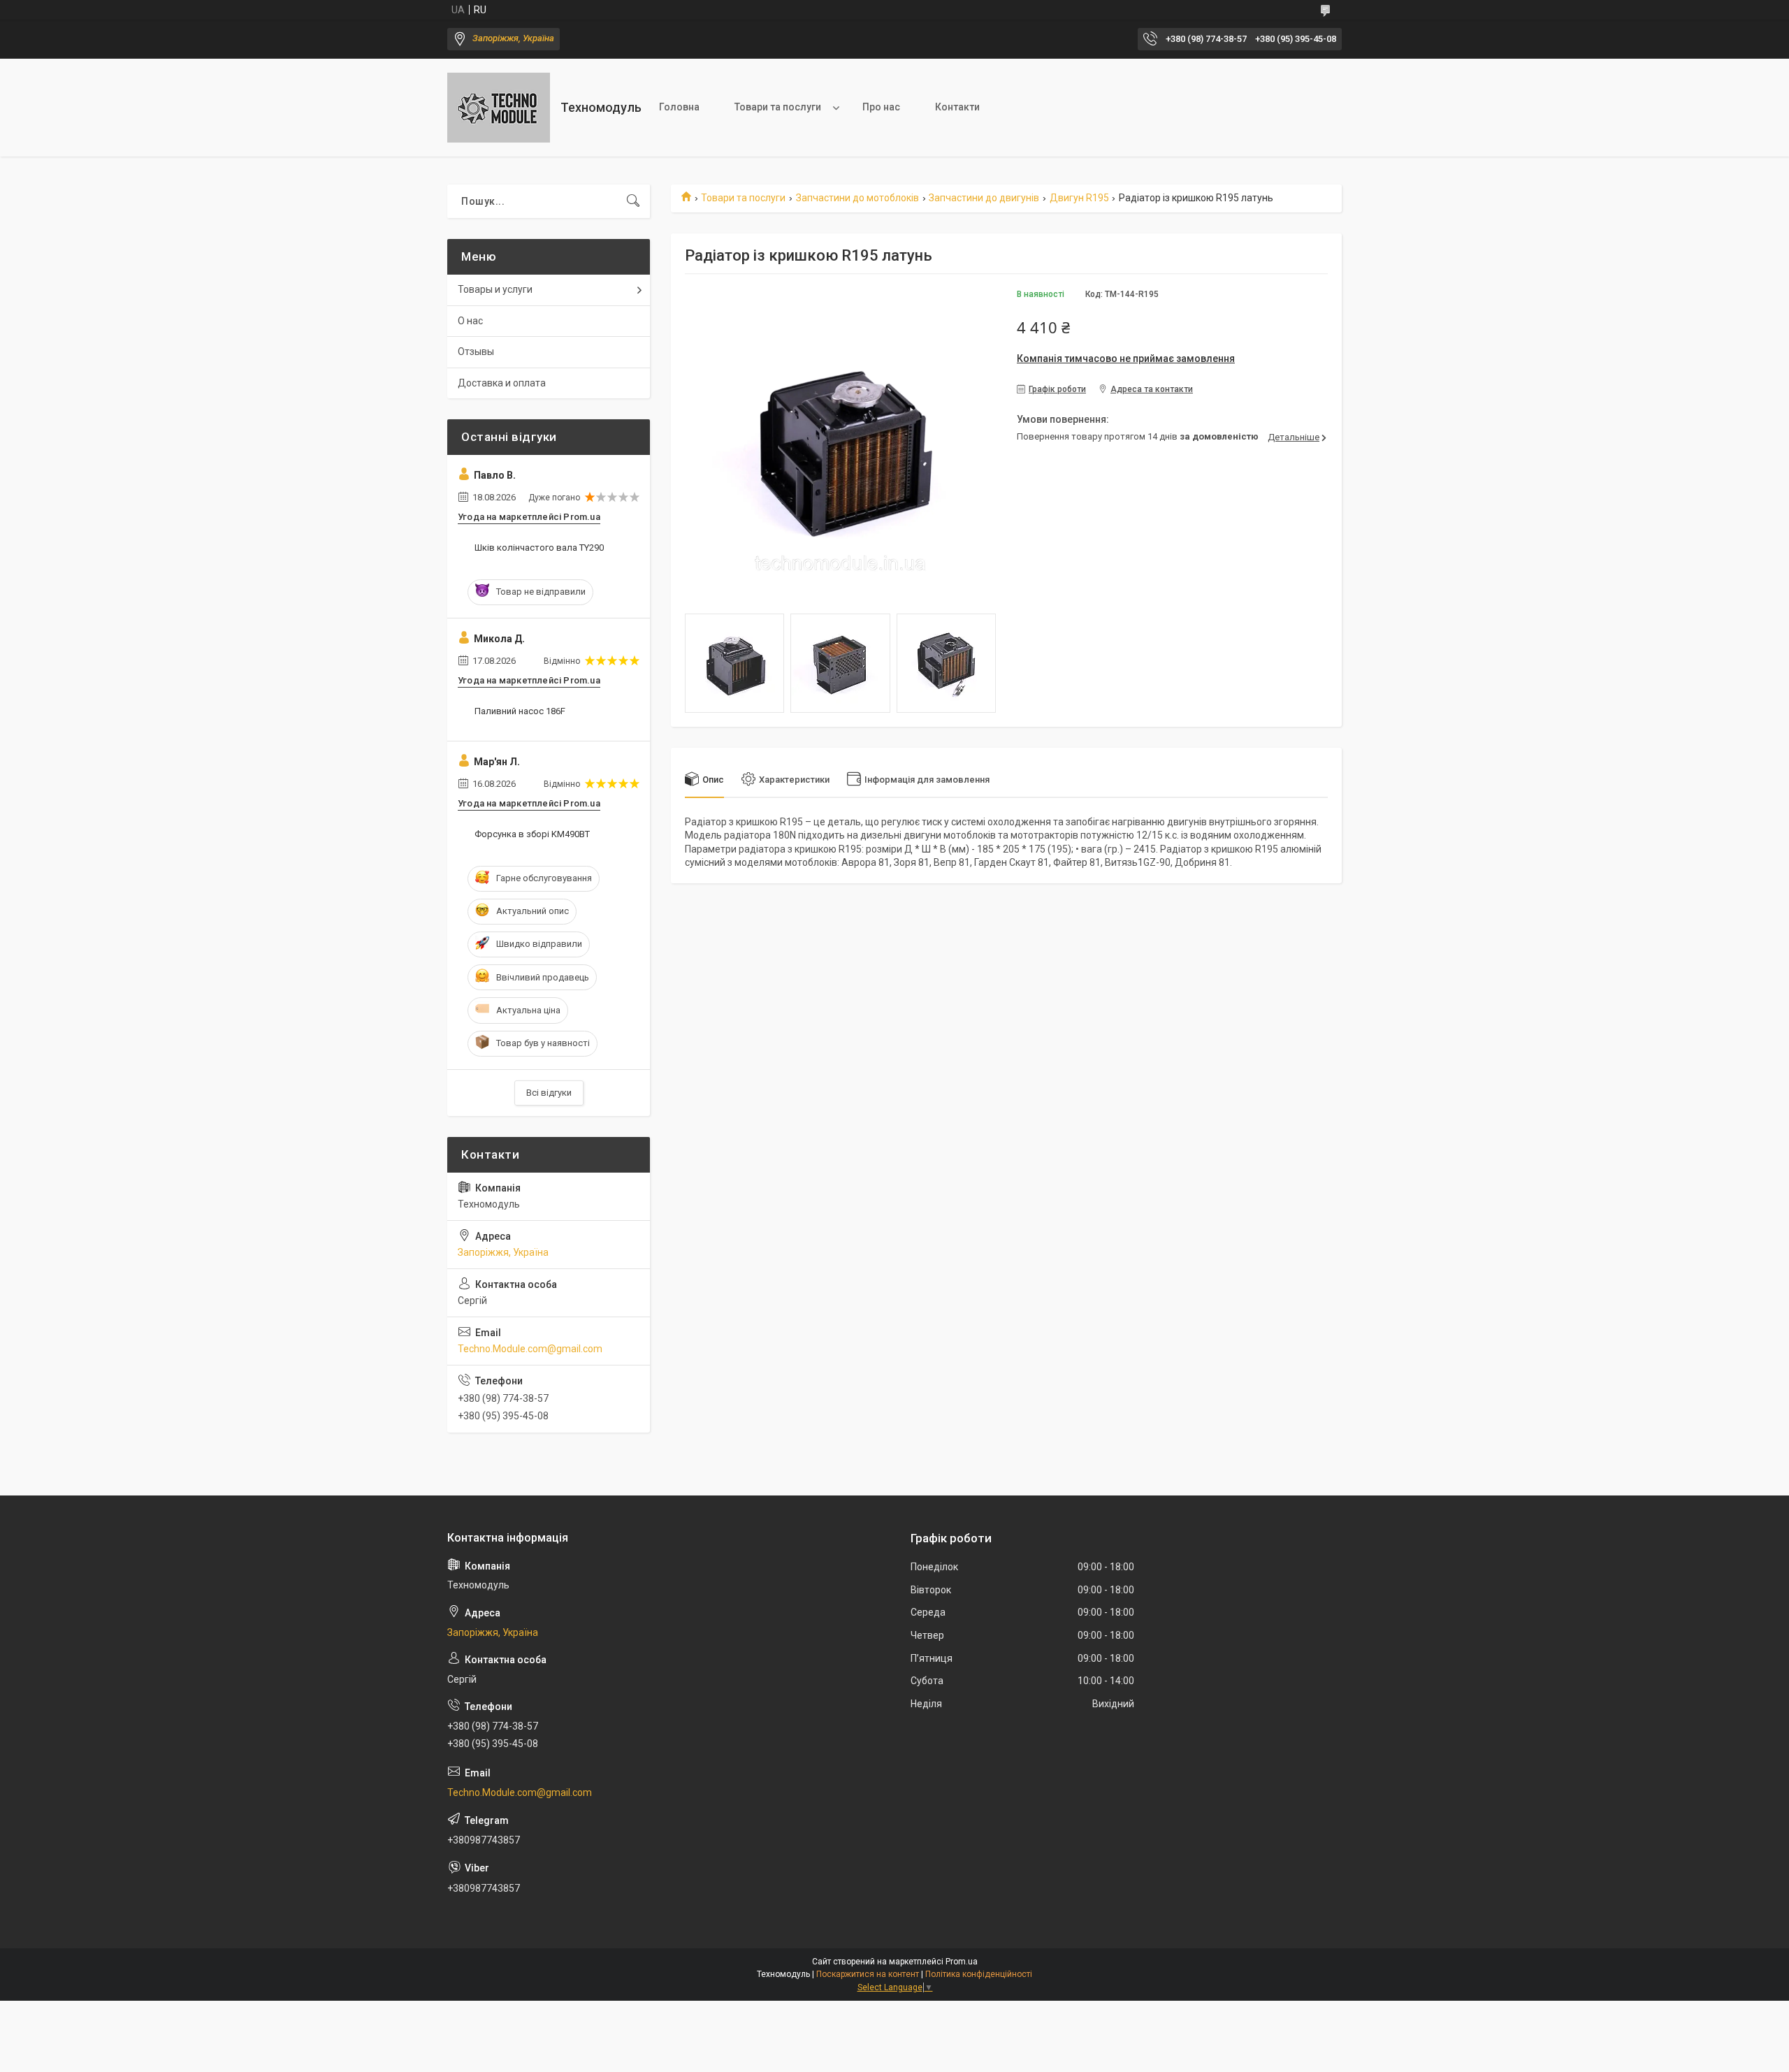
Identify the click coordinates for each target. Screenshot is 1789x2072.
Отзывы (476, 352)
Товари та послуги (778, 107)
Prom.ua (962, 1962)
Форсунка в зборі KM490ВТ (532, 834)
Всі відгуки (549, 1093)
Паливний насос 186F (520, 711)
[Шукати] (633, 201)
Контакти (957, 107)
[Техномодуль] (499, 108)
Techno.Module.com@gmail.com (530, 1349)
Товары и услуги (495, 289)
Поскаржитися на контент (868, 1974)
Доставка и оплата (502, 383)
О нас (470, 321)
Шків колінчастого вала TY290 (539, 548)
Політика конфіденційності (979, 1974)
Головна (679, 107)
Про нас (881, 107)
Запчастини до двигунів (984, 198)
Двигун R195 (1079, 198)
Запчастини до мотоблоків (857, 198)
